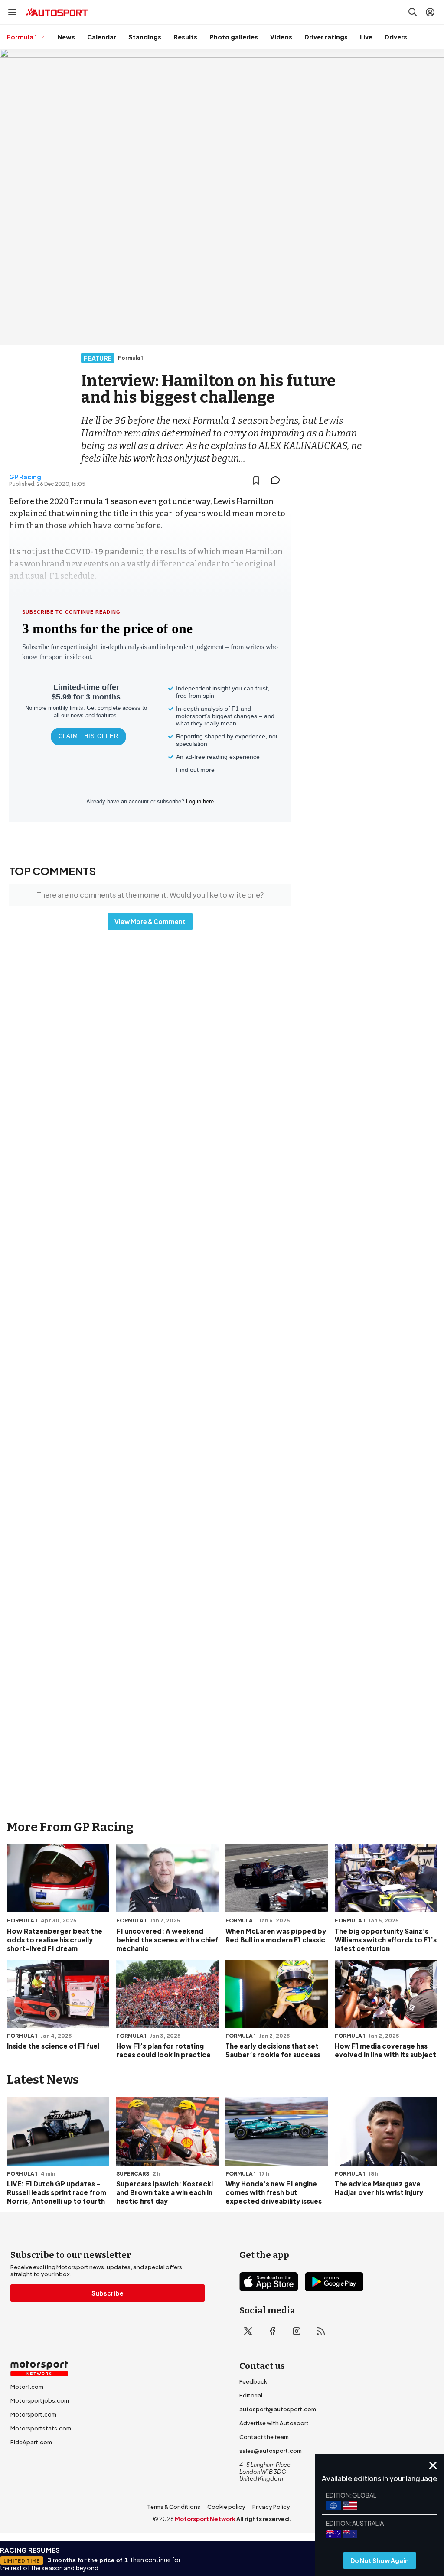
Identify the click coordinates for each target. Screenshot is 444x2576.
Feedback (253, 2381)
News (66, 37)
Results (185, 37)
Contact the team (264, 2437)
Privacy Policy (271, 2507)
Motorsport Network (205, 2519)
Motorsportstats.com (41, 2428)
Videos (281, 37)
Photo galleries (234, 37)
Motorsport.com (33, 2414)
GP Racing (25, 477)
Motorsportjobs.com (40, 2400)
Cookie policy (226, 2507)
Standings (145, 37)
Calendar (102, 37)
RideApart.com (31, 2442)
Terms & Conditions (174, 2507)
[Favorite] (256, 480)
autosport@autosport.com (278, 2409)
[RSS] (321, 2331)
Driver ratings (326, 37)
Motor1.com (27, 2387)
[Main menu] (12, 12)
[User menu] (430, 12)
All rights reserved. (264, 2519)
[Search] (413, 12)
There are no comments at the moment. (150, 895)
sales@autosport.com (271, 2451)
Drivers (396, 37)
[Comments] (278, 480)
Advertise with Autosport (274, 2423)
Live (366, 37)
